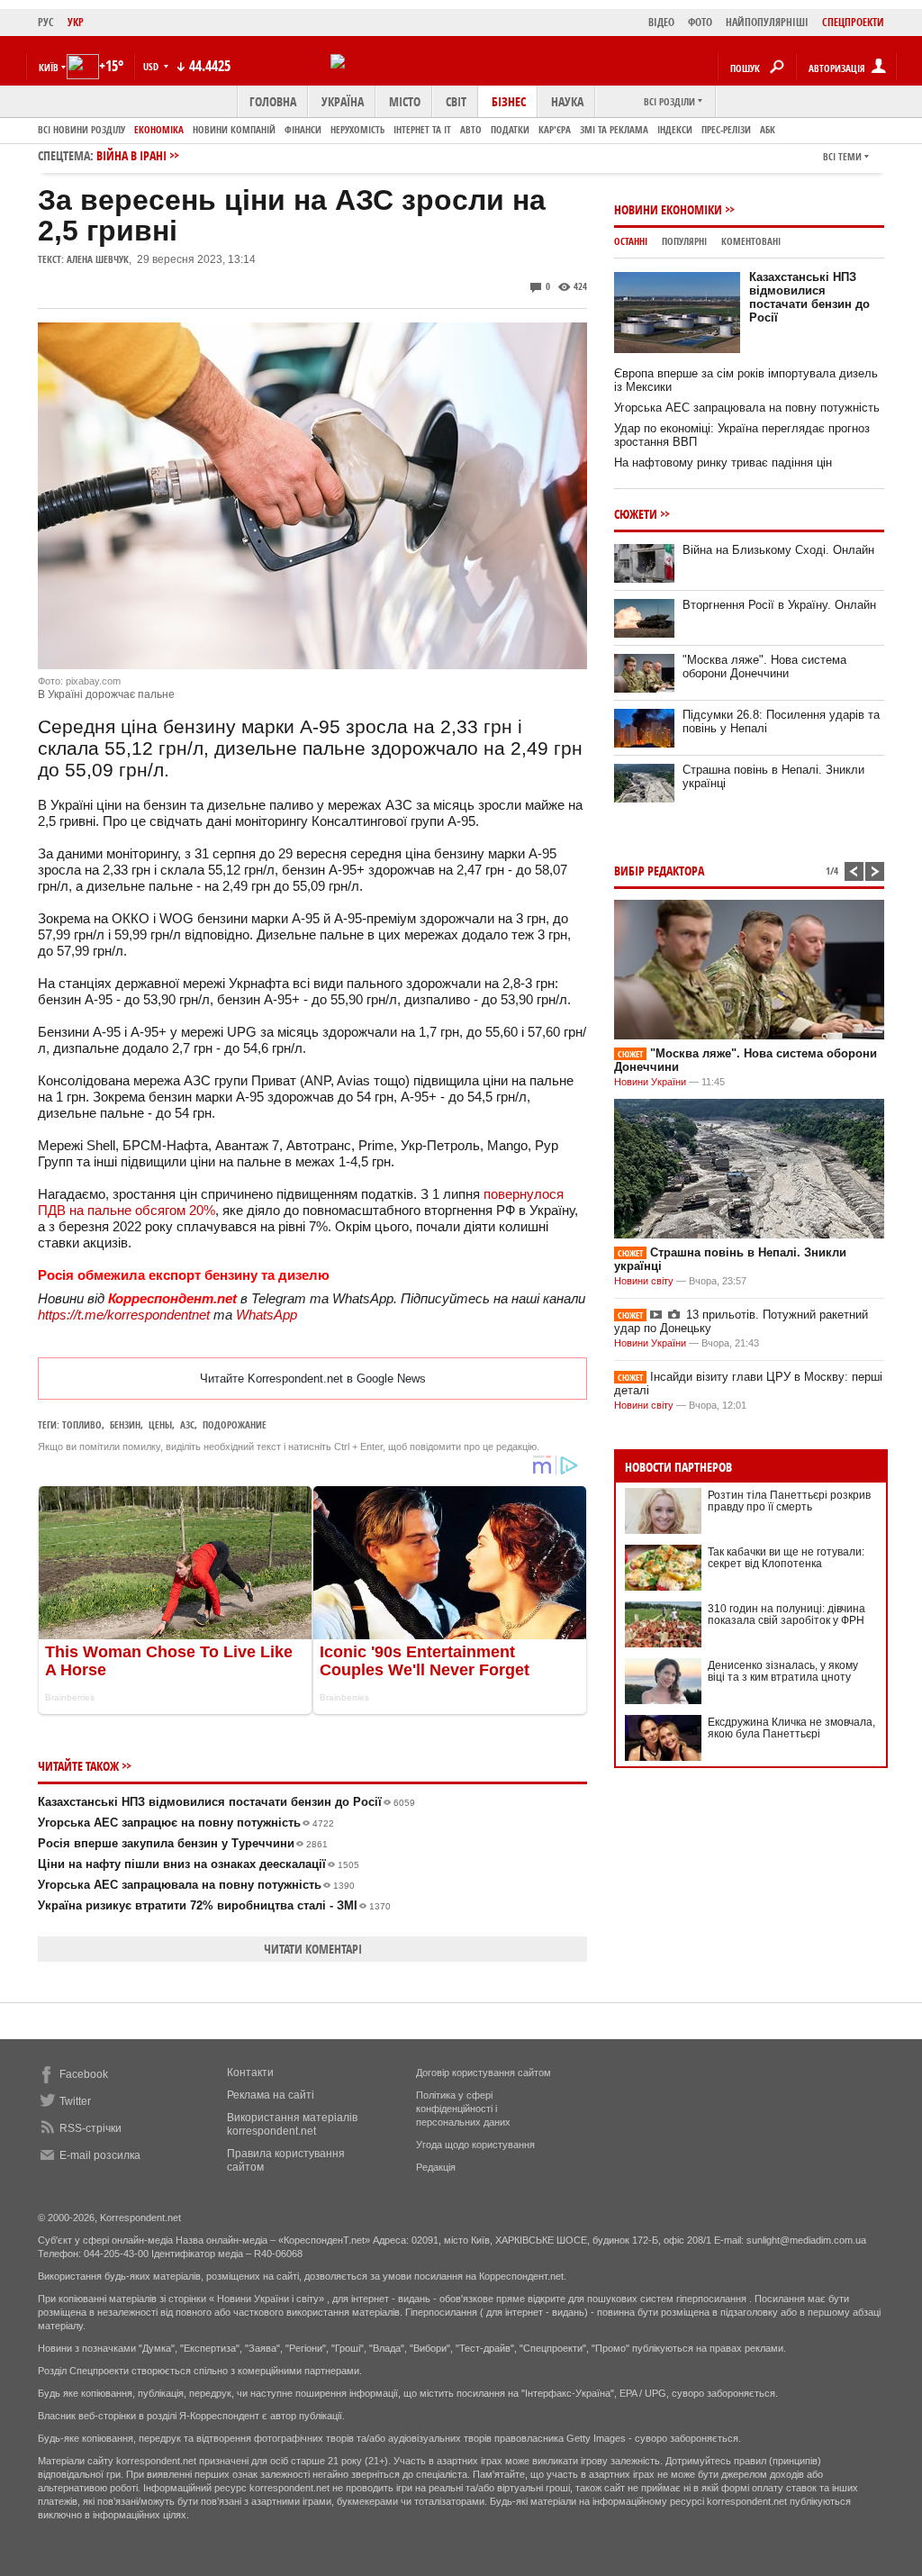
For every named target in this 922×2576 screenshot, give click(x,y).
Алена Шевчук (98, 259)
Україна (343, 101)
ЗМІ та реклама (614, 129)
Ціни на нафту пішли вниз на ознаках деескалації (199, 1864)
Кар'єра (555, 129)
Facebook (84, 2074)
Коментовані (751, 241)
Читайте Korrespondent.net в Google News (313, 1379)
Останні (631, 241)
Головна (273, 101)
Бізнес (509, 101)
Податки (510, 129)
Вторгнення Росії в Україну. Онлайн (779, 605)
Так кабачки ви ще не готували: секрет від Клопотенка (786, 1558)
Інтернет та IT (422, 129)
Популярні (684, 241)
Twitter (75, 2101)
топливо (82, 1424)
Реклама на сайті (271, 2095)
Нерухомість (357, 129)
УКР (76, 22)
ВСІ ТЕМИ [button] (842, 156)
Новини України (650, 1082)
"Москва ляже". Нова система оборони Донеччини (764, 667)
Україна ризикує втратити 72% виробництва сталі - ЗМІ (214, 1905)
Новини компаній (234, 129)
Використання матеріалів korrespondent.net (292, 2124)
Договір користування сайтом (484, 2073)
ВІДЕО (661, 22)
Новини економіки (668, 209)
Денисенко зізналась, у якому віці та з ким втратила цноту (783, 1671)
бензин (125, 1424)
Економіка (159, 129)
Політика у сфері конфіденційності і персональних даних (463, 2109)
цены (160, 1424)
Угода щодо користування (475, 2145)
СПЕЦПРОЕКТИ (853, 22)
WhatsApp (267, 1315)
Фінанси (303, 129)
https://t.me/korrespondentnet (124, 1315)
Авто (471, 129)
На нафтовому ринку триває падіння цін (723, 463)
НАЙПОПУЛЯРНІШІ (767, 22)
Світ (456, 101)
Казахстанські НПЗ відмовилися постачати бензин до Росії (226, 1802)
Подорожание (235, 1424)
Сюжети (636, 514)
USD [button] (152, 66)
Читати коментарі (313, 1949)
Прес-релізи (726, 129)
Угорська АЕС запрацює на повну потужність (186, 1823)
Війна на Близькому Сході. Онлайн (778, 550)
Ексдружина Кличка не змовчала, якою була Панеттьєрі (791, 1728)
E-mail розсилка (100, 2155)
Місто (405, 101)
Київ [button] (49, 67)
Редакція (436, 2167)
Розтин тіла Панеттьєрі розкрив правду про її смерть (789, 1501)
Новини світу (644, 1281)
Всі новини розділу (81, 129)
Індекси (675, 129)
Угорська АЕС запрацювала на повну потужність (196, 1885)
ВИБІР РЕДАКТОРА (659, 871)
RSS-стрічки (90, 2128)
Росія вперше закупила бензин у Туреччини (183, 1843)
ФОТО (700, 22)
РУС (46, 22)
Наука (567, 101)
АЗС (187, 1424)
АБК (768, 129)
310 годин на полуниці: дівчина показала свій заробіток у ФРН (786, 1615)
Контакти (250, 2073)
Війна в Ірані (131, 155)
